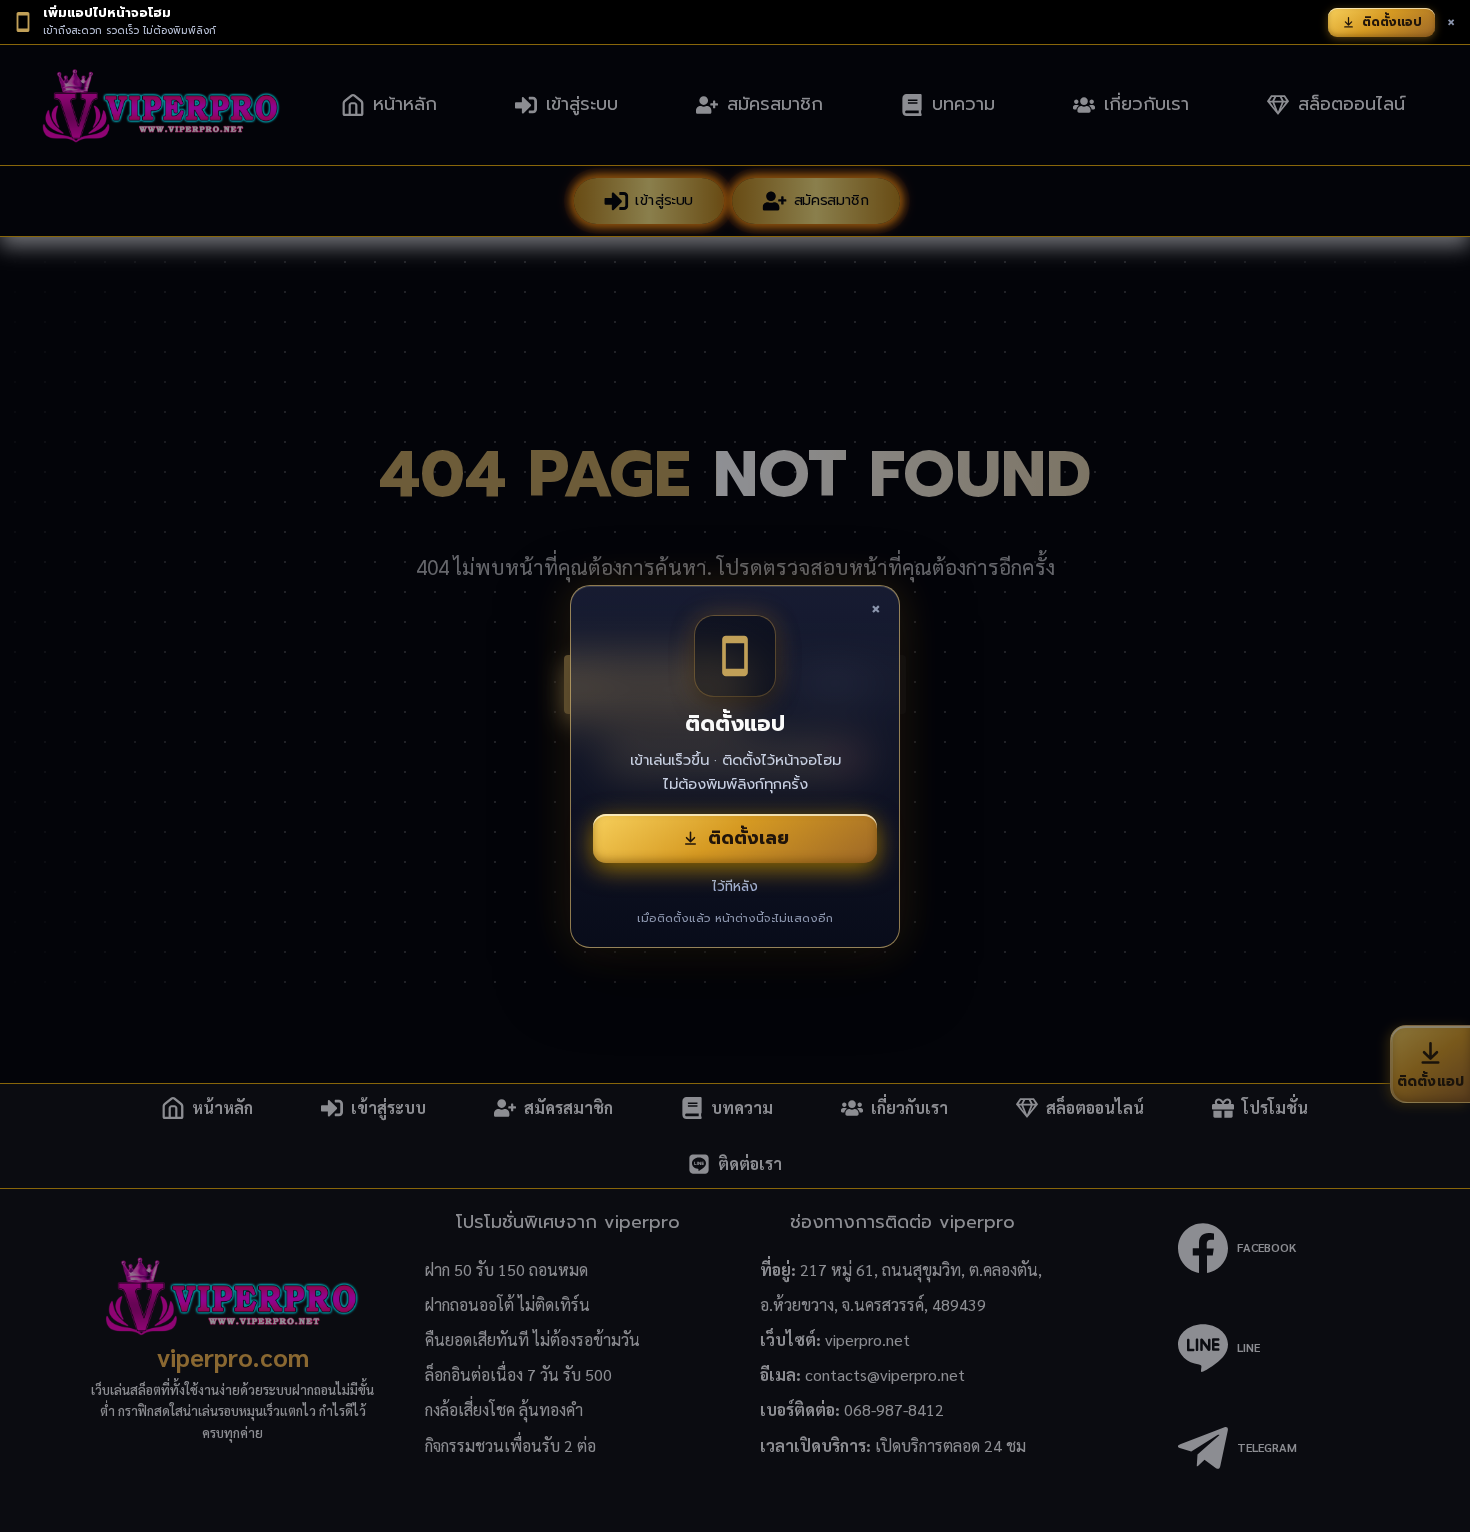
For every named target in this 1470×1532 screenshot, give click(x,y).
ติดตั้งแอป (1392, 22)
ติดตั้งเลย (748, 838)
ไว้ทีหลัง (735, 886)
